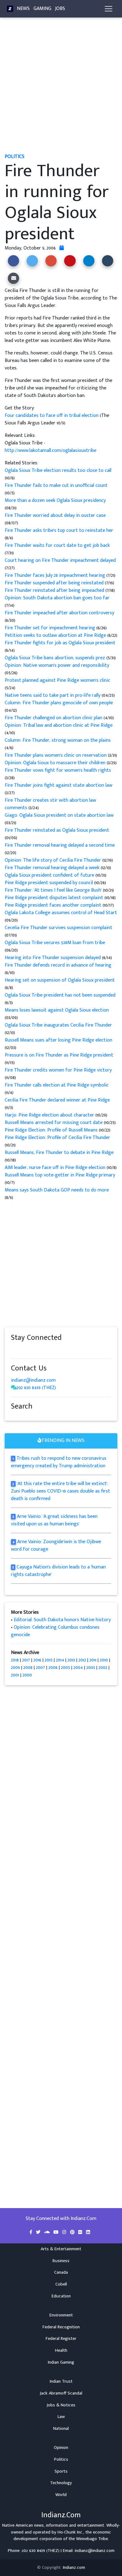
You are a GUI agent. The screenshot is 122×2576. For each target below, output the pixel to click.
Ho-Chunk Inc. (70, 2532)
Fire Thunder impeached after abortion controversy (59, 613)
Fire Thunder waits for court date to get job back (57, 545)
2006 (53, 1668)
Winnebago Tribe (92, 2539)
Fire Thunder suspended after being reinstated (55, 583)
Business (61, 2261)
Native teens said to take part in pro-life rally (53, 695)
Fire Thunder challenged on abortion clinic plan (54, 718)
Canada (61, 2272)
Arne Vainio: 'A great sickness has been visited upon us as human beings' (54, 1520)
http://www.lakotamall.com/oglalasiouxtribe (51, 451)
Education (61, 2296)
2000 (27, 1675)
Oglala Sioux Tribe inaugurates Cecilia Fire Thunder (58, 1025)
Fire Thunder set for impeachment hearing (51, 628)
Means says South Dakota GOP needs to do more (57, 1190)
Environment (61, 2315)
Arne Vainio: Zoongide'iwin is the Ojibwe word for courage (56, 1546)
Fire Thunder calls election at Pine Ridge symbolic (57, 1085)
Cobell (61, 2284)
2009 (15, 1668)
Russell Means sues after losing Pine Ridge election (58, 1040)
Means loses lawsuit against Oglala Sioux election (57, 1010)
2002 (103, 1668)
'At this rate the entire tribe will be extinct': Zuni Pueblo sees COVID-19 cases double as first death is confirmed (61, 1491)
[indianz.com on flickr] (52, 1350)
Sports (61, 2471)
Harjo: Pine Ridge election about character (50, 1115)
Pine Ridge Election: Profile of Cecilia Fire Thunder (57, 1138)
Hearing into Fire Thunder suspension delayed (53, 958)
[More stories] (62, 248)
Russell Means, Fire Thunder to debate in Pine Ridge (59, 1153)
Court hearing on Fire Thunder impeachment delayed (60, 560)
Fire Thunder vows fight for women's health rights (58, 770)
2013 (71, 1660)
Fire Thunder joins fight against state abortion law (58, 785)
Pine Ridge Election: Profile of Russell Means (52, 1130)
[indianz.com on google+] (33, 1350)
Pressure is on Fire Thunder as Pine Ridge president (59, 1055)
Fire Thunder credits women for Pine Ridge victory (58, 1070)
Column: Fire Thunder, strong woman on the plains (58, 740)
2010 (104, 1660)
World (61, 2495)
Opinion (61, 2448)
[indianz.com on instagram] (58, 1350)
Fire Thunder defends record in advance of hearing (58, 965)
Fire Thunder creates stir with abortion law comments (50, 804)
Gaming (42, 9)
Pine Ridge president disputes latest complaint (55, 898)
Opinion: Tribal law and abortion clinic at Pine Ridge (59, 725)
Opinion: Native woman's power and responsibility (57, 665)
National (61, 2429)
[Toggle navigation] (109, 9)
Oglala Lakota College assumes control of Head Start (61, 913)
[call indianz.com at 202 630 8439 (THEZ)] (14, 1388)
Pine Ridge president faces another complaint (54, 905)
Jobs (60, 9)
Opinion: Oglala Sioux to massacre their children (56, 763)
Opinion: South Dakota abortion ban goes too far (57, 598)
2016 (37, 1660)
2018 (15, 1660)
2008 (28, 1668)
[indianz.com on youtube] (70, 1350)
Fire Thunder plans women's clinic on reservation (56, 755)
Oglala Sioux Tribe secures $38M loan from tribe (55, 943)
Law (61, 2417)
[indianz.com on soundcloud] (27, 1350)
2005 (66, 1668)
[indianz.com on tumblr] (39, 1350)
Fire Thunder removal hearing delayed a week (53, 868)
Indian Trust (61, 2381)
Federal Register (61, 2339)
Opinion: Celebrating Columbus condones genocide (55, 1631)
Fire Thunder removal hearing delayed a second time (60, 845)
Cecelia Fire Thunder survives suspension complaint (58, 928)
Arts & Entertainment (61, 2249)
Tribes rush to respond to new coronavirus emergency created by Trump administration (59, 1462)
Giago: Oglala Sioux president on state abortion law (59, 815)
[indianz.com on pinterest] (45, 1350)
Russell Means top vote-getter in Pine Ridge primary (60, 1175)
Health (61, 2351)
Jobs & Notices (61, 2405)
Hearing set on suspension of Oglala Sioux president (60, 980)
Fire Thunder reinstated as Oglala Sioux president (57, 830)
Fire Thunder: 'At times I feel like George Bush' (54, 890)
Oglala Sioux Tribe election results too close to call (58, 471)
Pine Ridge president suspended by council (49, 883)
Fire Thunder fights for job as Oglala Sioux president (60, 643)
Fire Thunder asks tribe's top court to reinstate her (59, 530)
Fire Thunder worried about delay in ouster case (55, 515)
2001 (15, 1675)
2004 (78, 1668)
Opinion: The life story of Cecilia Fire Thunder (53, 860)
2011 (93, 1660)
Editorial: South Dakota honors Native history (62, 1620)
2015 (49, 1660)
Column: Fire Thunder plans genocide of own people (59, 703)
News (23, 9)
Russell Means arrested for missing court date (54, 1123)
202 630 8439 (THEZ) (36, 1388)
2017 (26, 1660)
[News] (10, 9)
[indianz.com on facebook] (14, 1350)
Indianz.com (74, 2568)
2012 (82, 1660)
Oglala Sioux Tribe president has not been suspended (60, 995)
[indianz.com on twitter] (20, 1350)
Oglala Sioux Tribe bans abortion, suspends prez (56, 658)
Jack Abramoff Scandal (61, 2393)
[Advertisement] (61, 88)
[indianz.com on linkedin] (64, 1350)
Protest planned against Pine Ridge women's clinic (57, 680)
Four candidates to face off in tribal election (52, 416)
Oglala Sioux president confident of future (49, 875)
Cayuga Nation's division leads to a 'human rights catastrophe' (58, 1571)
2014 (60, 1660)
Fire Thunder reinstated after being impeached (55, 590)
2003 (91, 1668)
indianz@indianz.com (33, 1380)
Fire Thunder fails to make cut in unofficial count (56, 485)
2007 (41, 1668)
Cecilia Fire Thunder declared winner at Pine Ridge (57, 1100)
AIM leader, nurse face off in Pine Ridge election (56, 1168)
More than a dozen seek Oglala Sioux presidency (55, 500)
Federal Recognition (61, 2327)
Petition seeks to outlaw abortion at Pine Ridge (56, 635)
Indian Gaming (61, 2362)
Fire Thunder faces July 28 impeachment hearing (56, 575)
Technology (61, 2483)
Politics (61, 2460)
